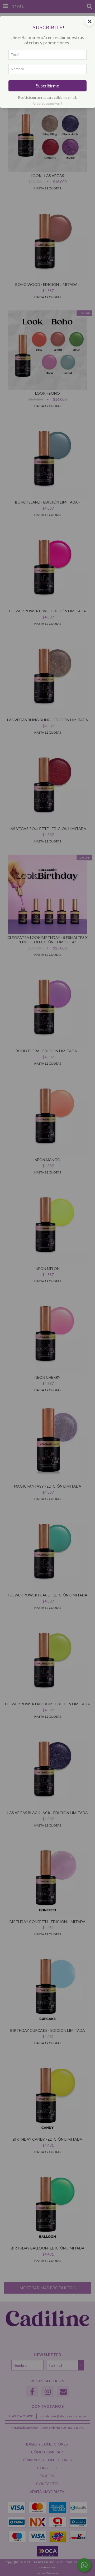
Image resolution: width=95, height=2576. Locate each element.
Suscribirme (47, 86)
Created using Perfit (48, 103)
